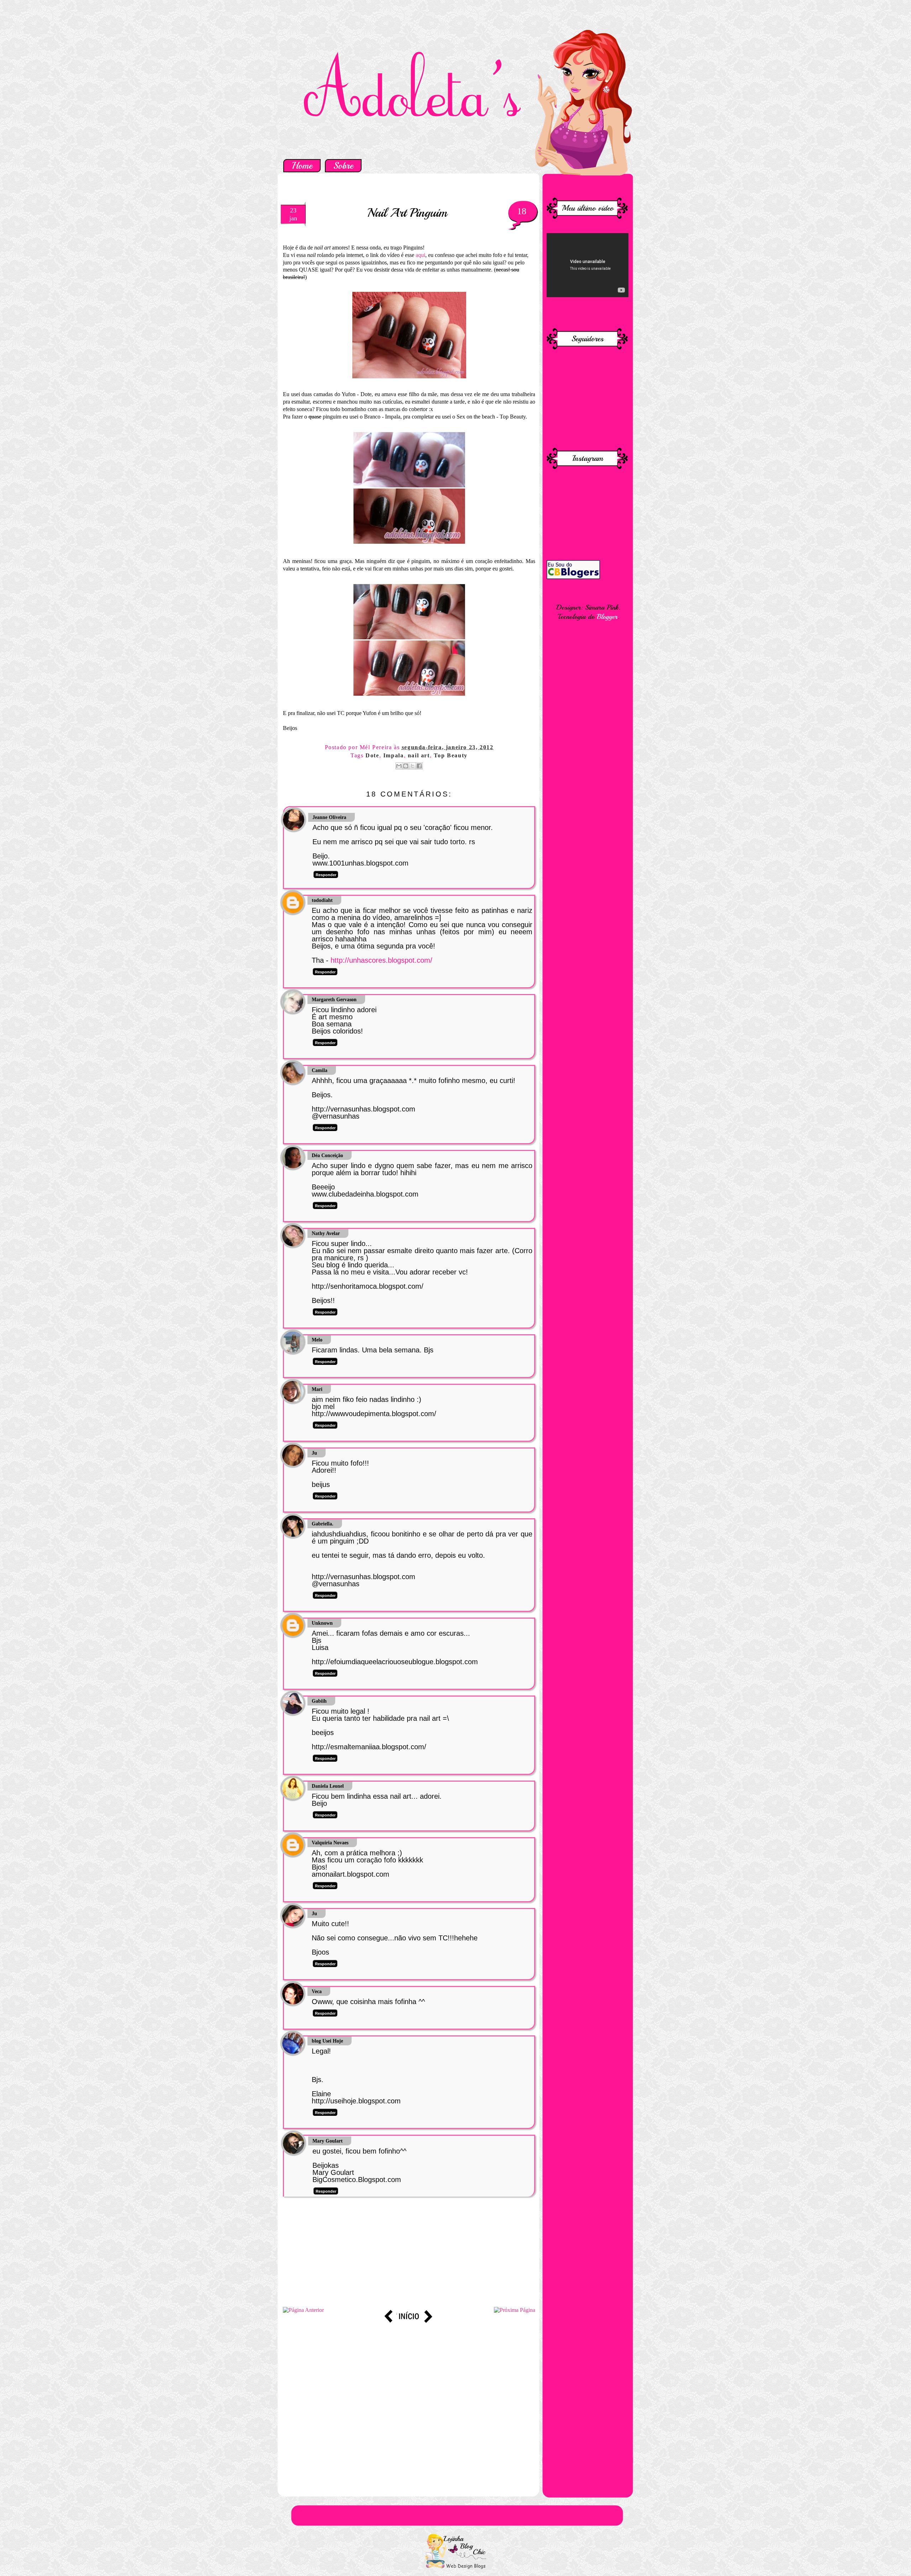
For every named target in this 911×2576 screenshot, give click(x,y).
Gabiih (319, 1701)
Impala (394, 755)
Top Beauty (451, 755)
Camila (320, 1070)
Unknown (322, 1623)
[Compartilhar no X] (412, 766)
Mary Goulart (328, 2141)
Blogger (607, 617)
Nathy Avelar (326, 1233)
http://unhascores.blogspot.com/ (381, 960)
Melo (317, 1340)
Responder (326, 875)
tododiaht (322, 900)
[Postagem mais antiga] (515, 2310)
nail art (419, 755)
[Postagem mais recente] (303, 2310)
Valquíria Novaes (330, 1843)
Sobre (343, 166)
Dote (372, 755)
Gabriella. (323, 1524)
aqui (420, 255)
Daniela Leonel (328, 1786)
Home (302, 166)
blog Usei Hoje (327, 2041)
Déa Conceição (327, 1155)
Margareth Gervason (334, 1000)
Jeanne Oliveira (329, 817)
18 (522, 211)
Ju (314, 1453)
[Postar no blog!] (406, 766)
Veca (317, 1991)
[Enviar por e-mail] (399, 766)
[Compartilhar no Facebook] (419, 766)
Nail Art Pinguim (407, 213)
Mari (317, 1389)
